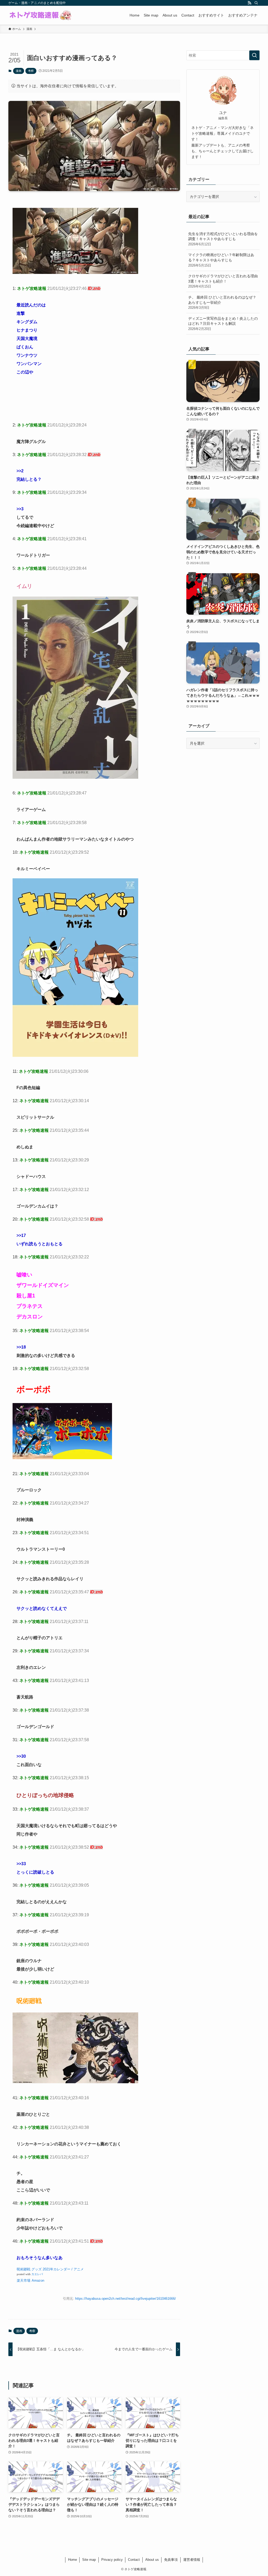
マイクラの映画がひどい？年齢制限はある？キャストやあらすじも (221, 260)
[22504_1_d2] (62, 1458)
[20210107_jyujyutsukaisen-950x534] (75, 2082)
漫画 (19, 71)
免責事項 (171, 2560)
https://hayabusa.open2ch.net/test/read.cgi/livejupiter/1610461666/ (125, 2299)
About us (152, 2560)
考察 (31, 71)
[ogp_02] (75, 272)
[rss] (249, 3)
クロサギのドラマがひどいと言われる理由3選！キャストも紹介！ (223, 281)
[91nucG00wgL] (75, 777)
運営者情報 (192, 2560)
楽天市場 (24, 2280)
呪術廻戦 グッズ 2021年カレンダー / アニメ (50, 2269)
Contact (134, 2560)
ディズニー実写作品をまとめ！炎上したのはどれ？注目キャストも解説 (223, 324)
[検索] (256, 3)
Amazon (38, 2280)
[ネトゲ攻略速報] (41, 15)
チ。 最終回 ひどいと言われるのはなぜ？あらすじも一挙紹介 (222, 302)
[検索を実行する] (254, 55)
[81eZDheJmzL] (75, 1055)
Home (72, 2560)
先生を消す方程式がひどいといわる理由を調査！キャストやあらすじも (223, 239)
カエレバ (37, 2274)
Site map (89, 2560)
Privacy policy (112, 2560)
